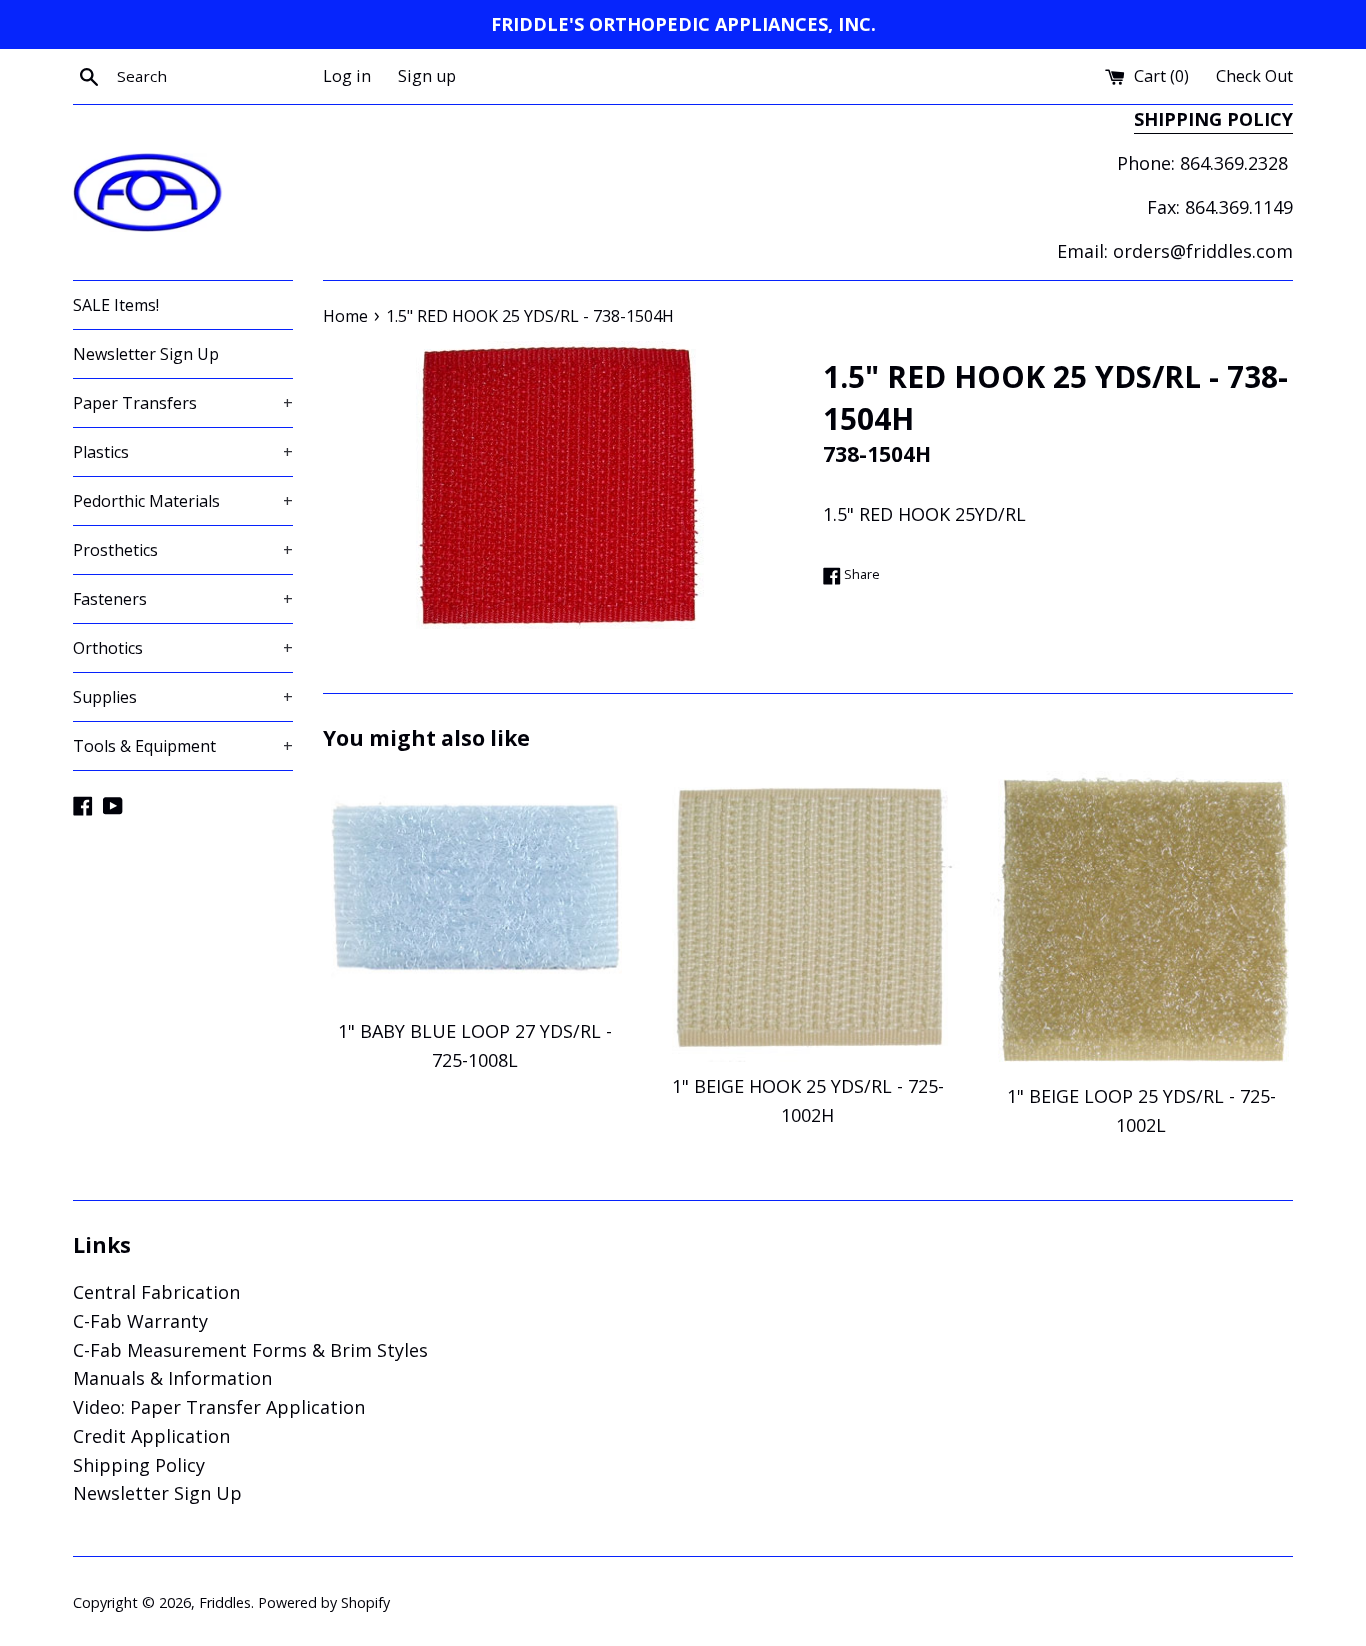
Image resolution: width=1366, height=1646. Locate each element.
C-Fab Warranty (140, 1321)
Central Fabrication (156, 1292)
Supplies (183, 697)
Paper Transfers (183, 403)
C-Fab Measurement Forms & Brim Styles (250, 1350)
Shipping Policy (139, 1465)
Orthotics (183, 648)
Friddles (225, 1602)
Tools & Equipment (183, 746)
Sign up (427, 76)
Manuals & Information (172, 1378)
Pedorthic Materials (183, 501)
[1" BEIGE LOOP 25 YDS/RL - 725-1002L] (1141, 921)
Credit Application (151, 1436)
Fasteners (183, 599)
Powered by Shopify (324, 1602)
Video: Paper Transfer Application (219, 1407)
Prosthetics (183, 550)
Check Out (1254, 76)
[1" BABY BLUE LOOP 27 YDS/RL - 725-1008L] (474, 889)
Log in (347, 76)
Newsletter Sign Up (146, 354)
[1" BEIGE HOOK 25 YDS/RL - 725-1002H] (807, 916)
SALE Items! (116, 305)
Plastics (183, 452)
